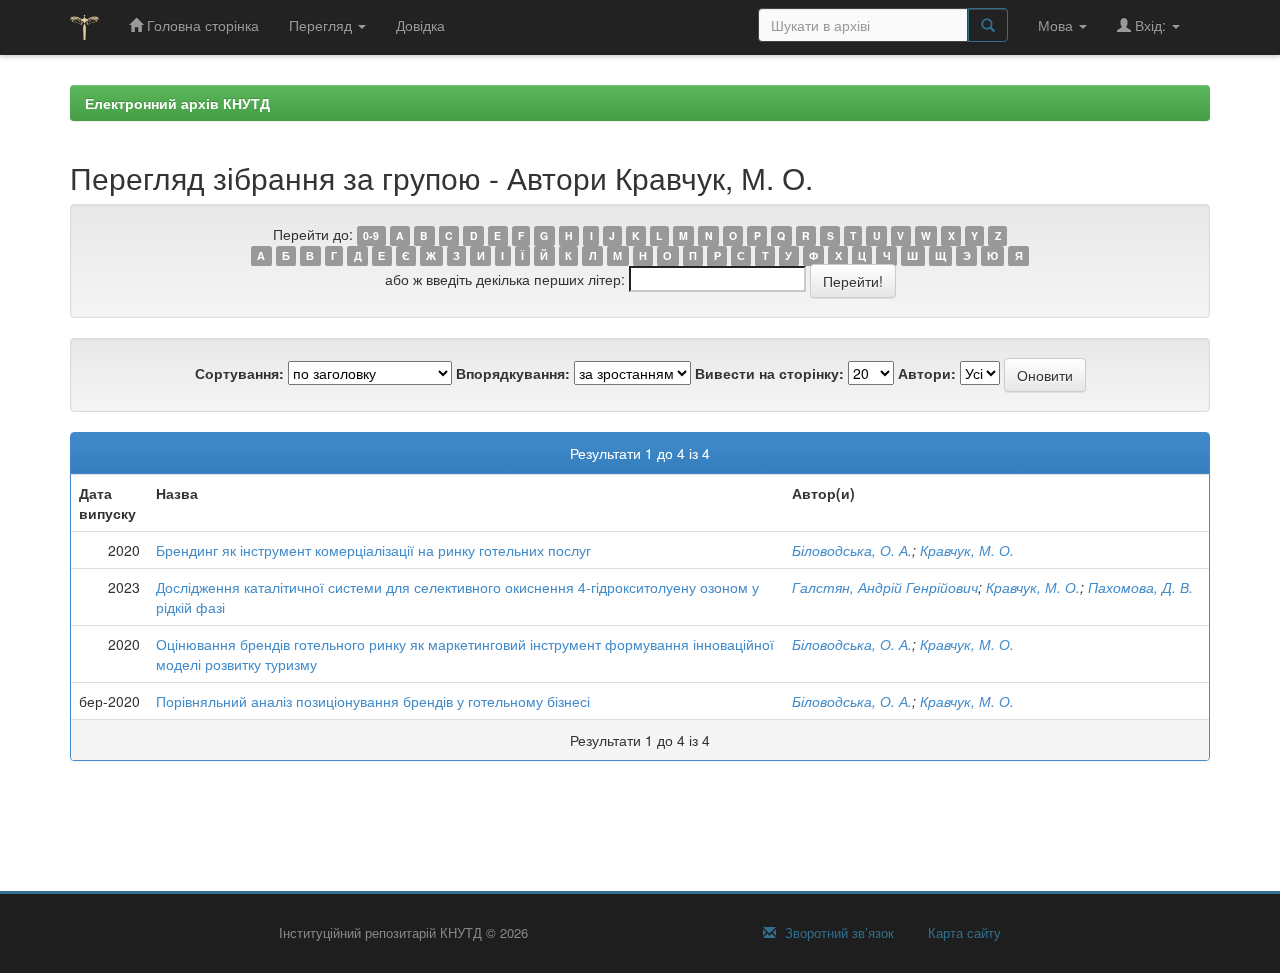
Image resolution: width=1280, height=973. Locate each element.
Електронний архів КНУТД (177, 103)
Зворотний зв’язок (837, 933)
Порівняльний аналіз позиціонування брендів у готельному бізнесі (373, 701)
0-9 (371, 235)
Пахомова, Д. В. (1140, 587)
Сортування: (239, 373)
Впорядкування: (513, 373)
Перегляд (322, 25)
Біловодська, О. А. (852, 550)
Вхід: (1150, 25)
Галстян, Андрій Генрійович (885, 587)
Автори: (927, 373)
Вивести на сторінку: (769, 373)
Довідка (420, 25)
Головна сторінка (201, 25)
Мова (1057, 25)
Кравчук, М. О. (967, 550)
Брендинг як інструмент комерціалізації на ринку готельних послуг (373, 550)
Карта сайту (962, 933)
